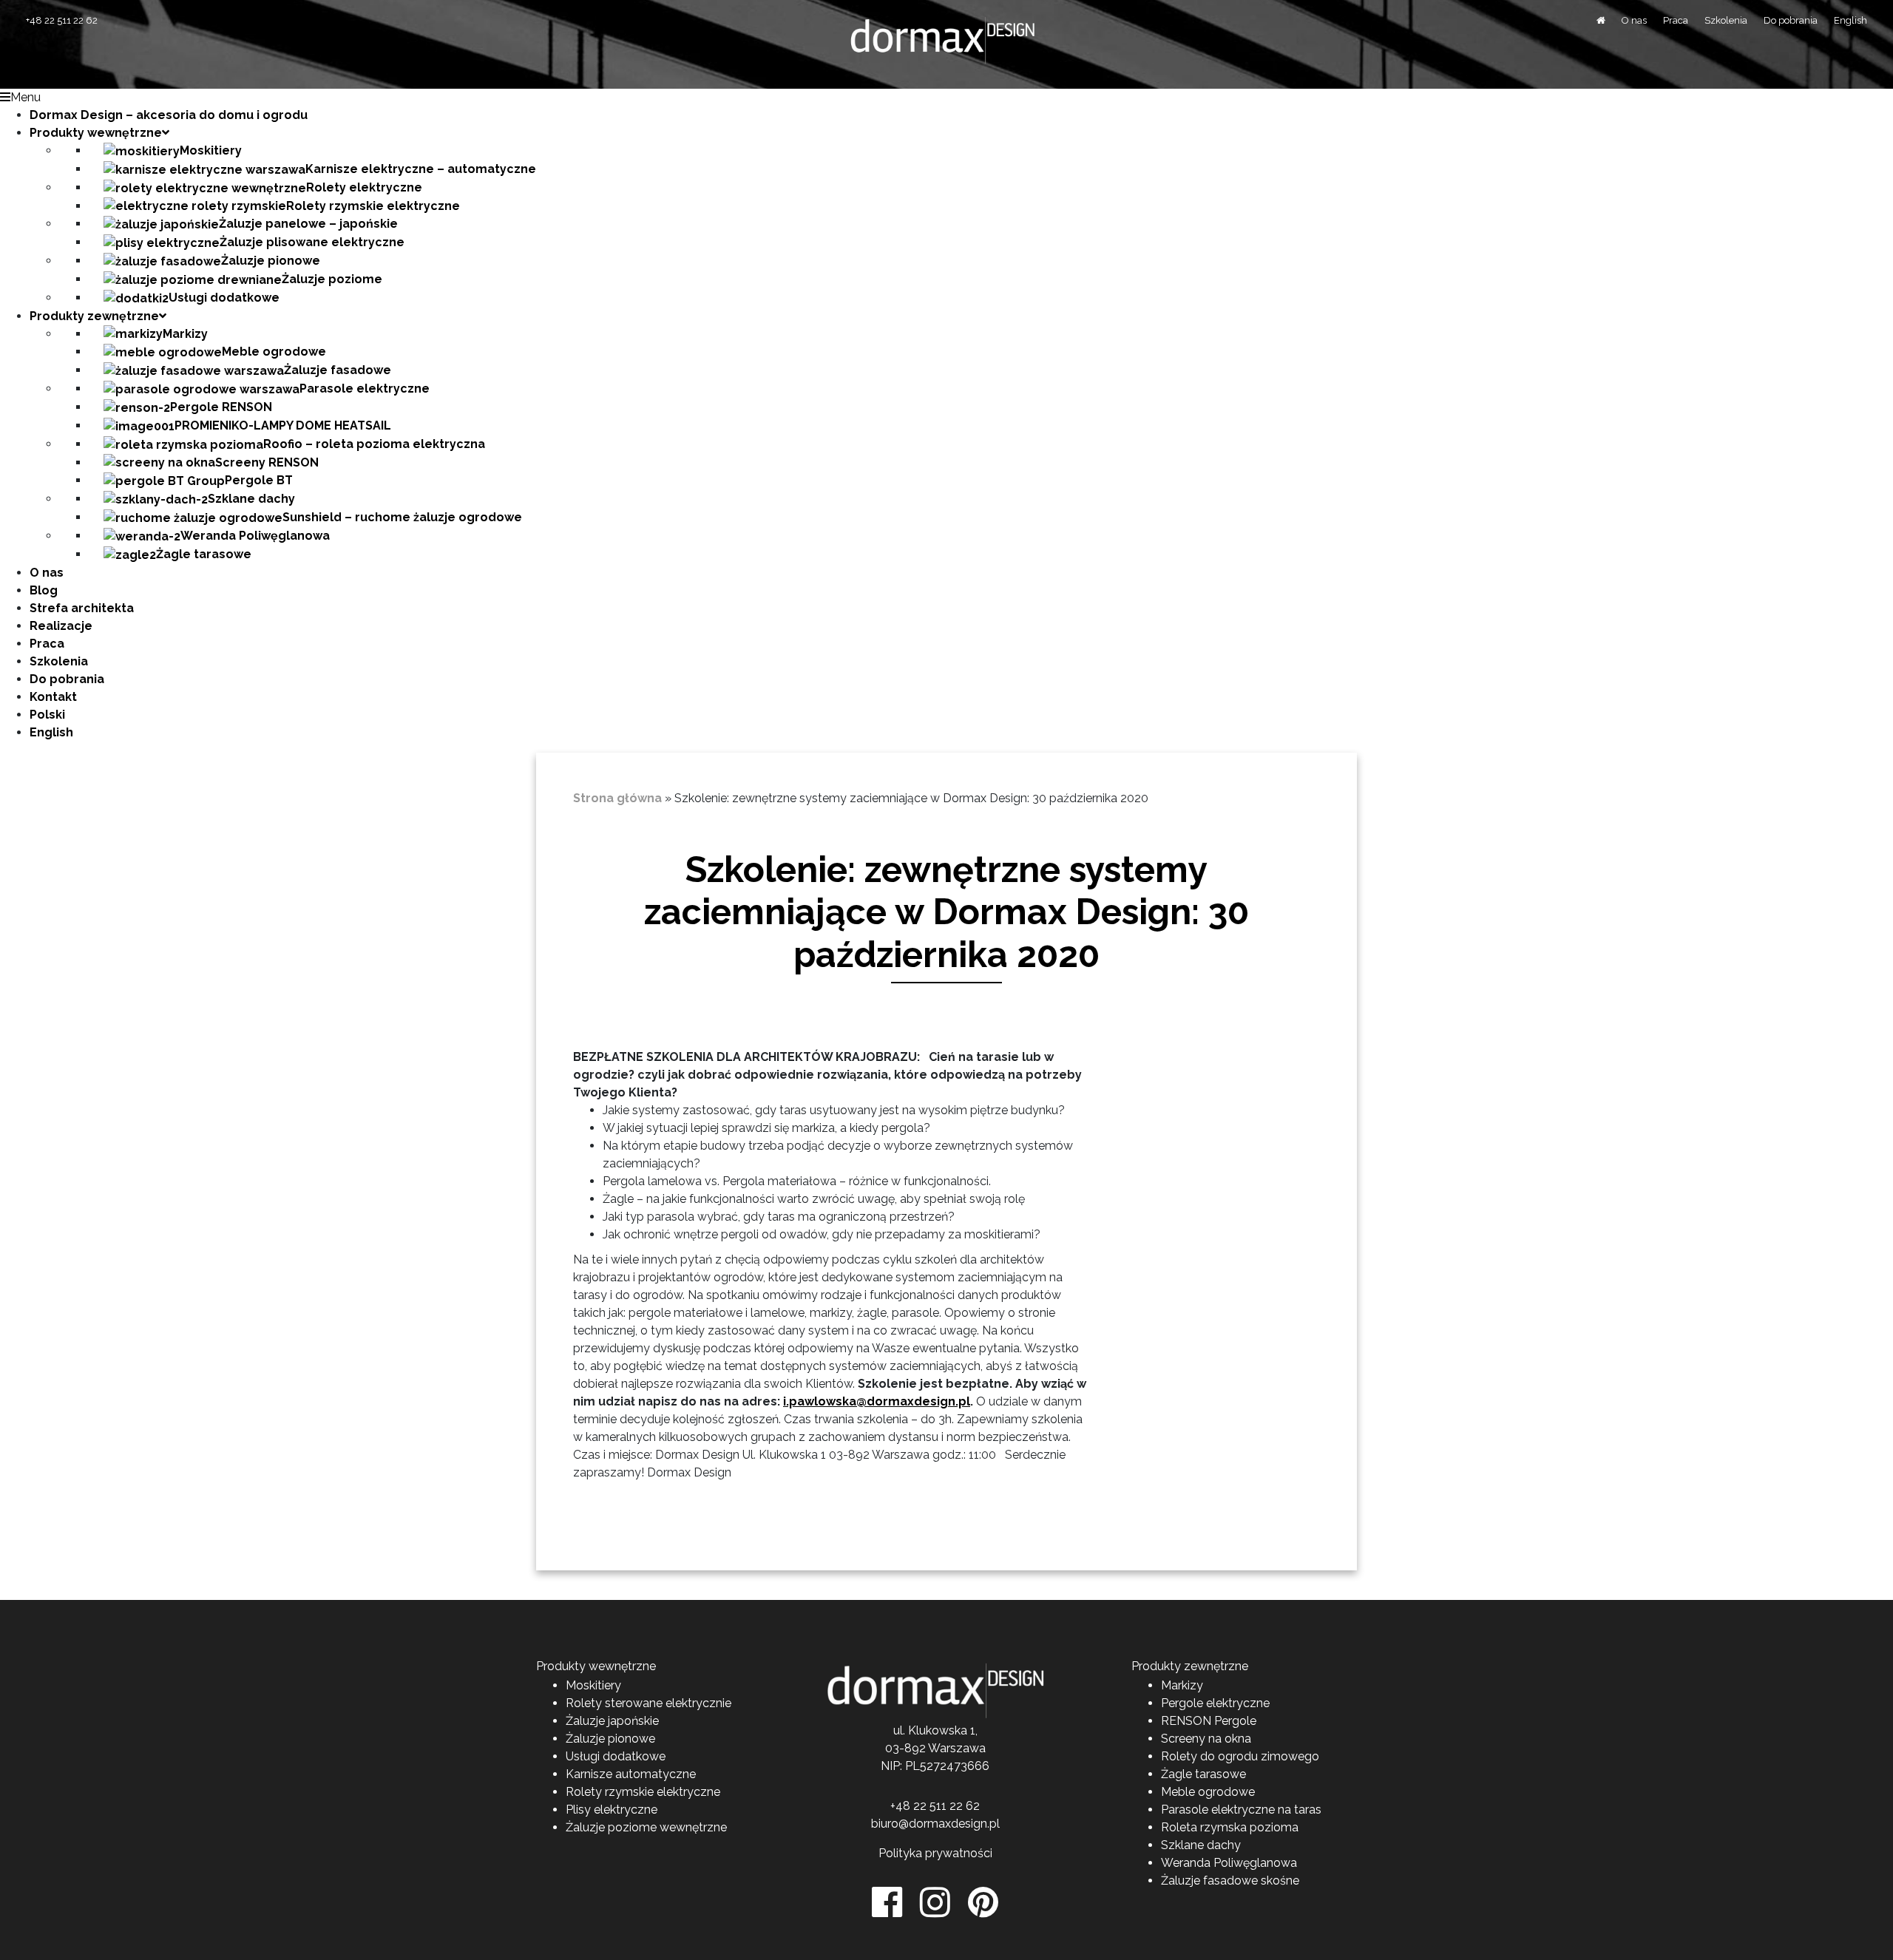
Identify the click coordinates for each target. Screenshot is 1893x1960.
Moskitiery (593, 1685)
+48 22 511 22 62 (62, 20)
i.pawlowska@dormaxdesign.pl (877, 1401)
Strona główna (617, 798)
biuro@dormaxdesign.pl (935, 1824)
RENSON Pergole (1209, 1721)
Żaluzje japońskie (612, 1721)
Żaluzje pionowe (610, 1739)
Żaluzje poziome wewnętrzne (646, 1827)
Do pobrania (1791, 20)
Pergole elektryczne (1215, 1703)
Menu (26, 97)
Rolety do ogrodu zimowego (1240, 1756)
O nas (1634, 20)
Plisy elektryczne (612, 1810)
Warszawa (957, 1748)
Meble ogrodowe (1208, 1792)
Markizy (1182, 1685)
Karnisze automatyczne (631, 1774)
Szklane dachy (1201, 1845)
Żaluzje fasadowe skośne (1230, 1881)
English (1850, 20)
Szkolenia (1726, 20)
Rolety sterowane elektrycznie (649, 1703)
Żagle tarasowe (1203, 1774)
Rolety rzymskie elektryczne (643, 1792)
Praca (1676, 20)
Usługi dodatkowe (616, 1756)
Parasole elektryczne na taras (1241, 1810)
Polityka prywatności (935, 1853)
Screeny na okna (1206, 1739)
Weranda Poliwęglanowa (1229, 1863)
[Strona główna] (1601, 20)
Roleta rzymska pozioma (1230, 1827)
